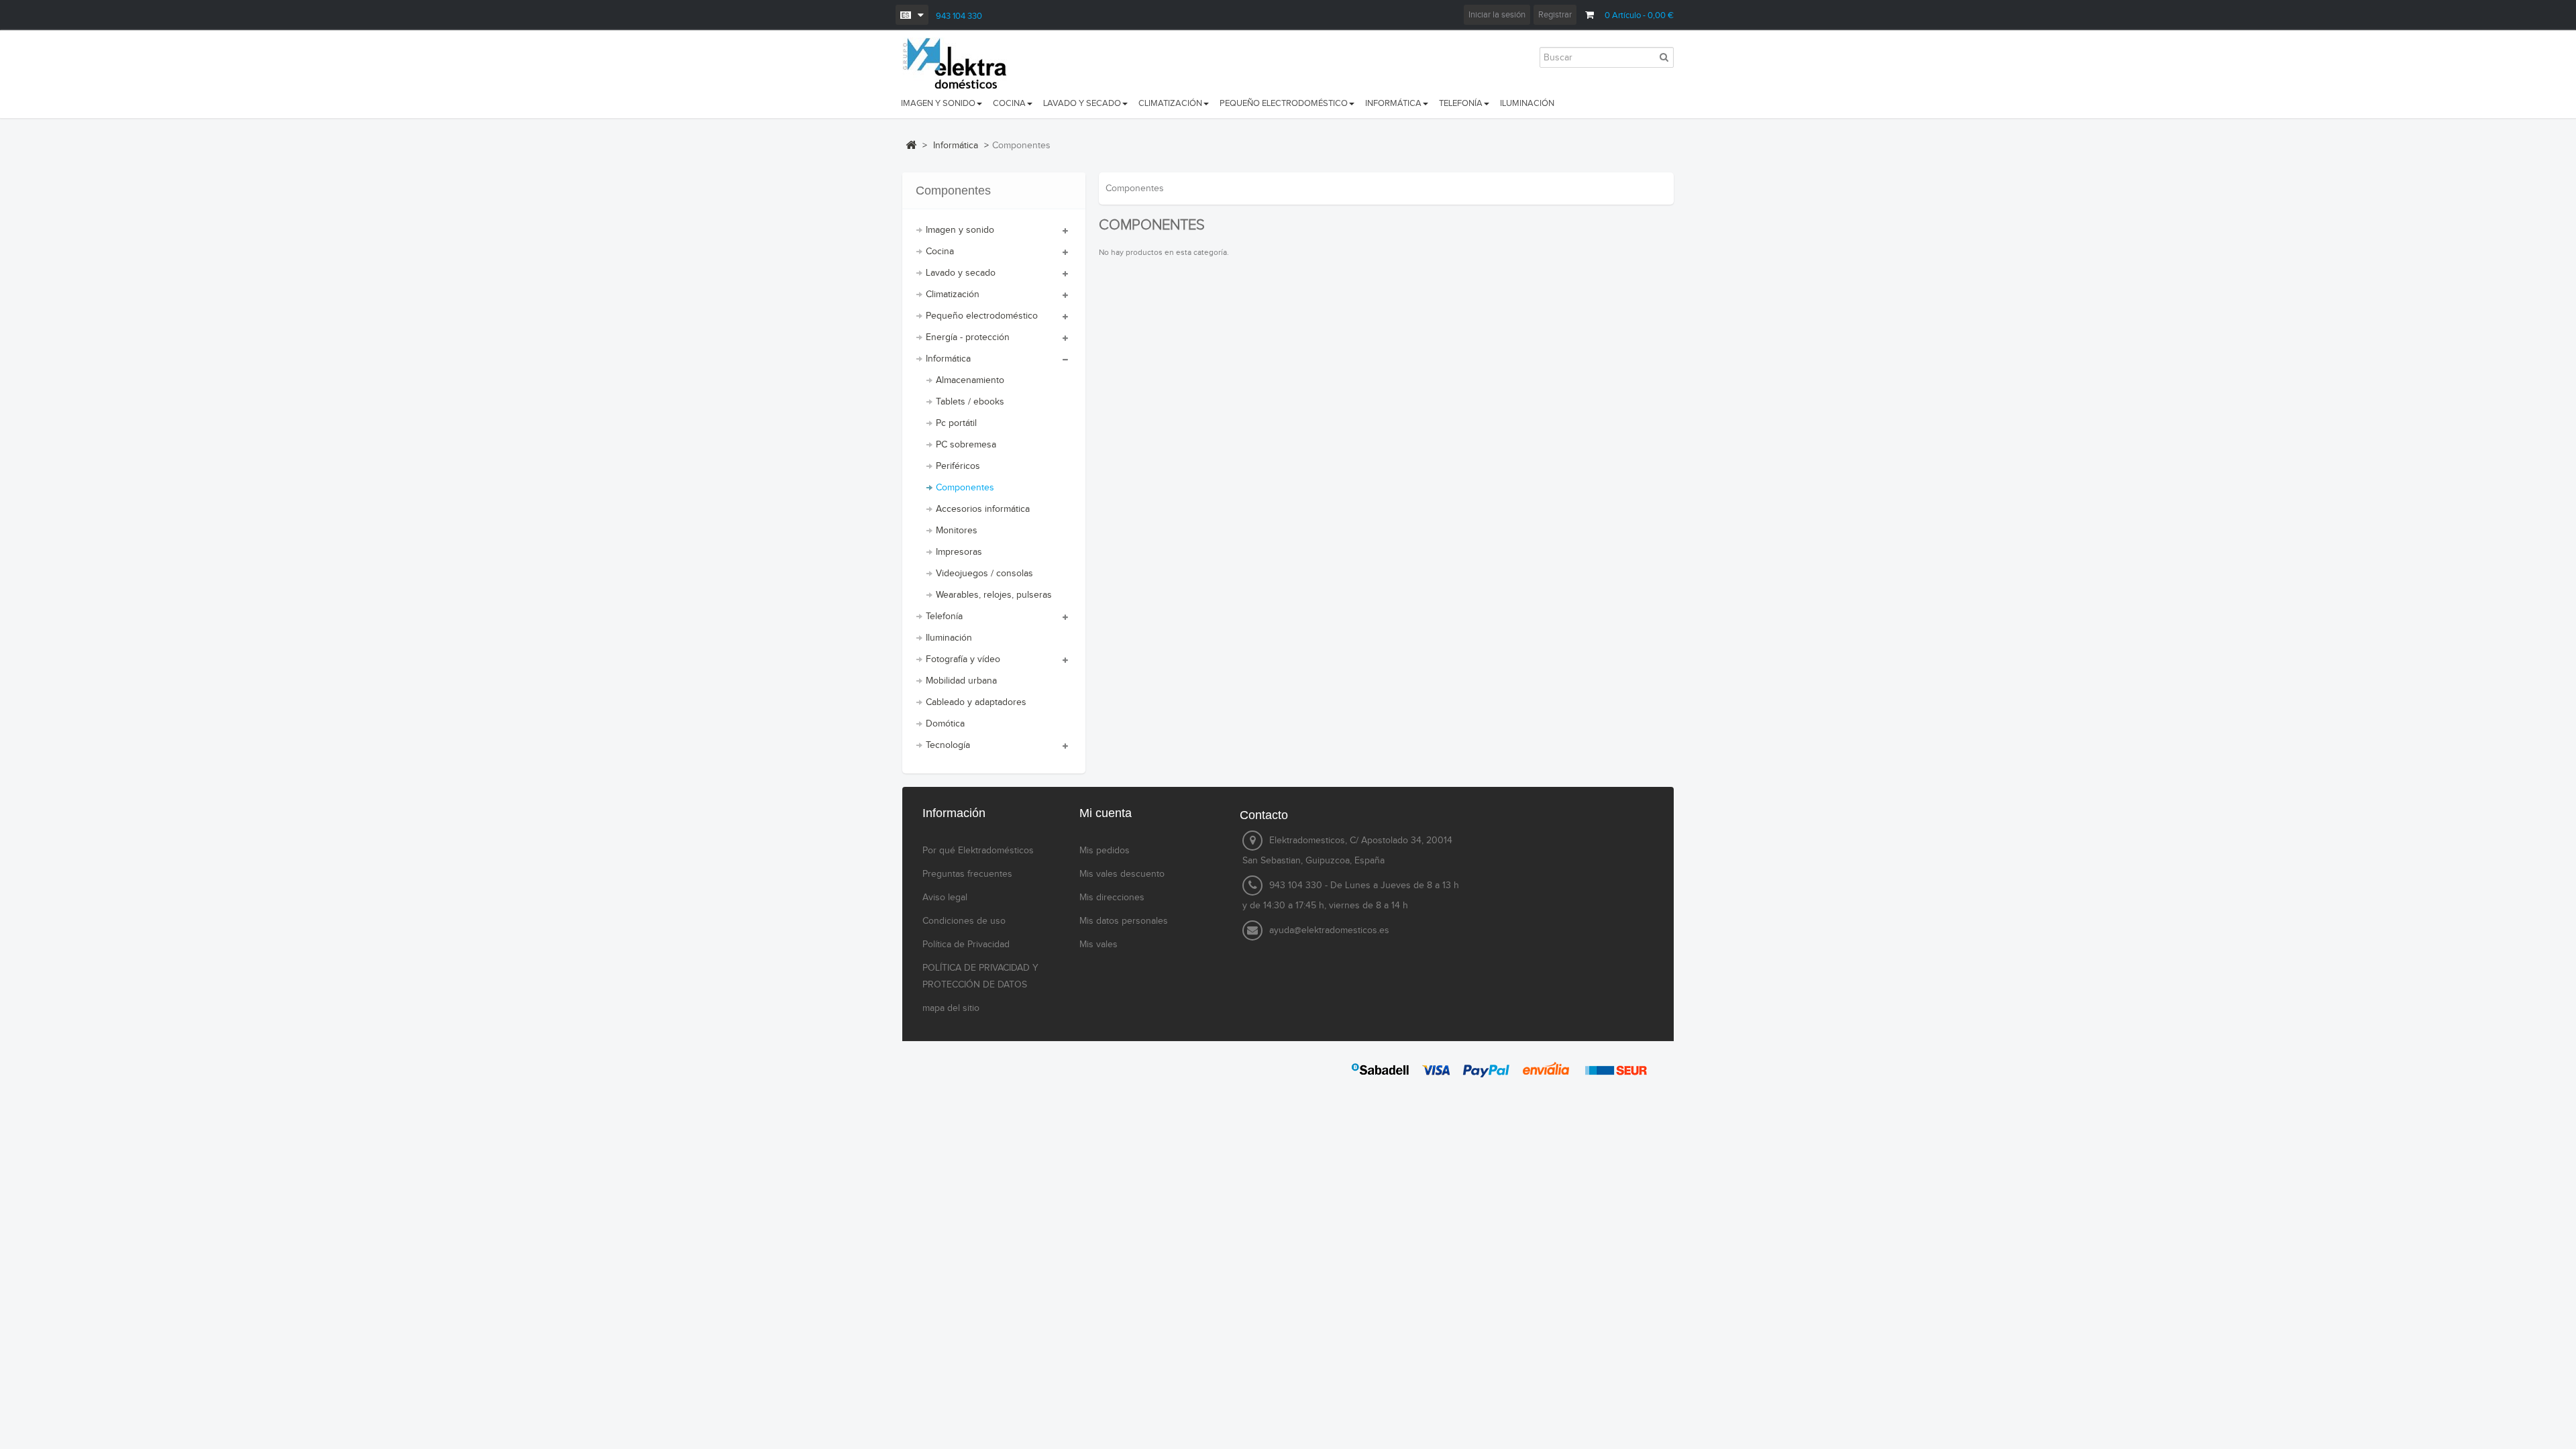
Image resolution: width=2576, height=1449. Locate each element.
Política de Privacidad (966, 945)
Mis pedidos (1105, 851)
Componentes (965, 488)
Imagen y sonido (960, 230)
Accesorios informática (983, 509)
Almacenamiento (970, 380)
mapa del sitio (951, 1008)
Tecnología (948, 745)
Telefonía (944, 616)
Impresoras (959, 552)
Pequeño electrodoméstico (982, 316)
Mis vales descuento (1122, 874)
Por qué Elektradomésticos (978, 851)
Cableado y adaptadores (976, 702)
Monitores (957, 531)
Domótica (945, 724)
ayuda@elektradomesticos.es (1329, 930)
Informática (948, 359)
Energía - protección (968, 337)
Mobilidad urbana (961, 681)
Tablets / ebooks (970, 402)
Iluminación (949, 638)
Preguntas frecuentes (967, 874)
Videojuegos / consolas (984, 574)
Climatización (953, 294)
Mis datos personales (1124, 921)
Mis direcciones (1112, 898)
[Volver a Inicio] (911, 145)
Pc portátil (956, 423)
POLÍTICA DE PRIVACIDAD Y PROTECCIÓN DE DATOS (980, 976)
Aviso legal (945, 898)
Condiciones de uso (964, 921)
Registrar (1555, 15)
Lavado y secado (961, 273)
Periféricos (958, 466)
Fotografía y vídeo (963, 659)
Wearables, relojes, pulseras (994, 595)
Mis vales (1098, 945)
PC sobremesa (966, 445)
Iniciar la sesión (1497, 15)
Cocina (940, 252)
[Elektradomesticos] (961, 64)
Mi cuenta (1106, 813)
